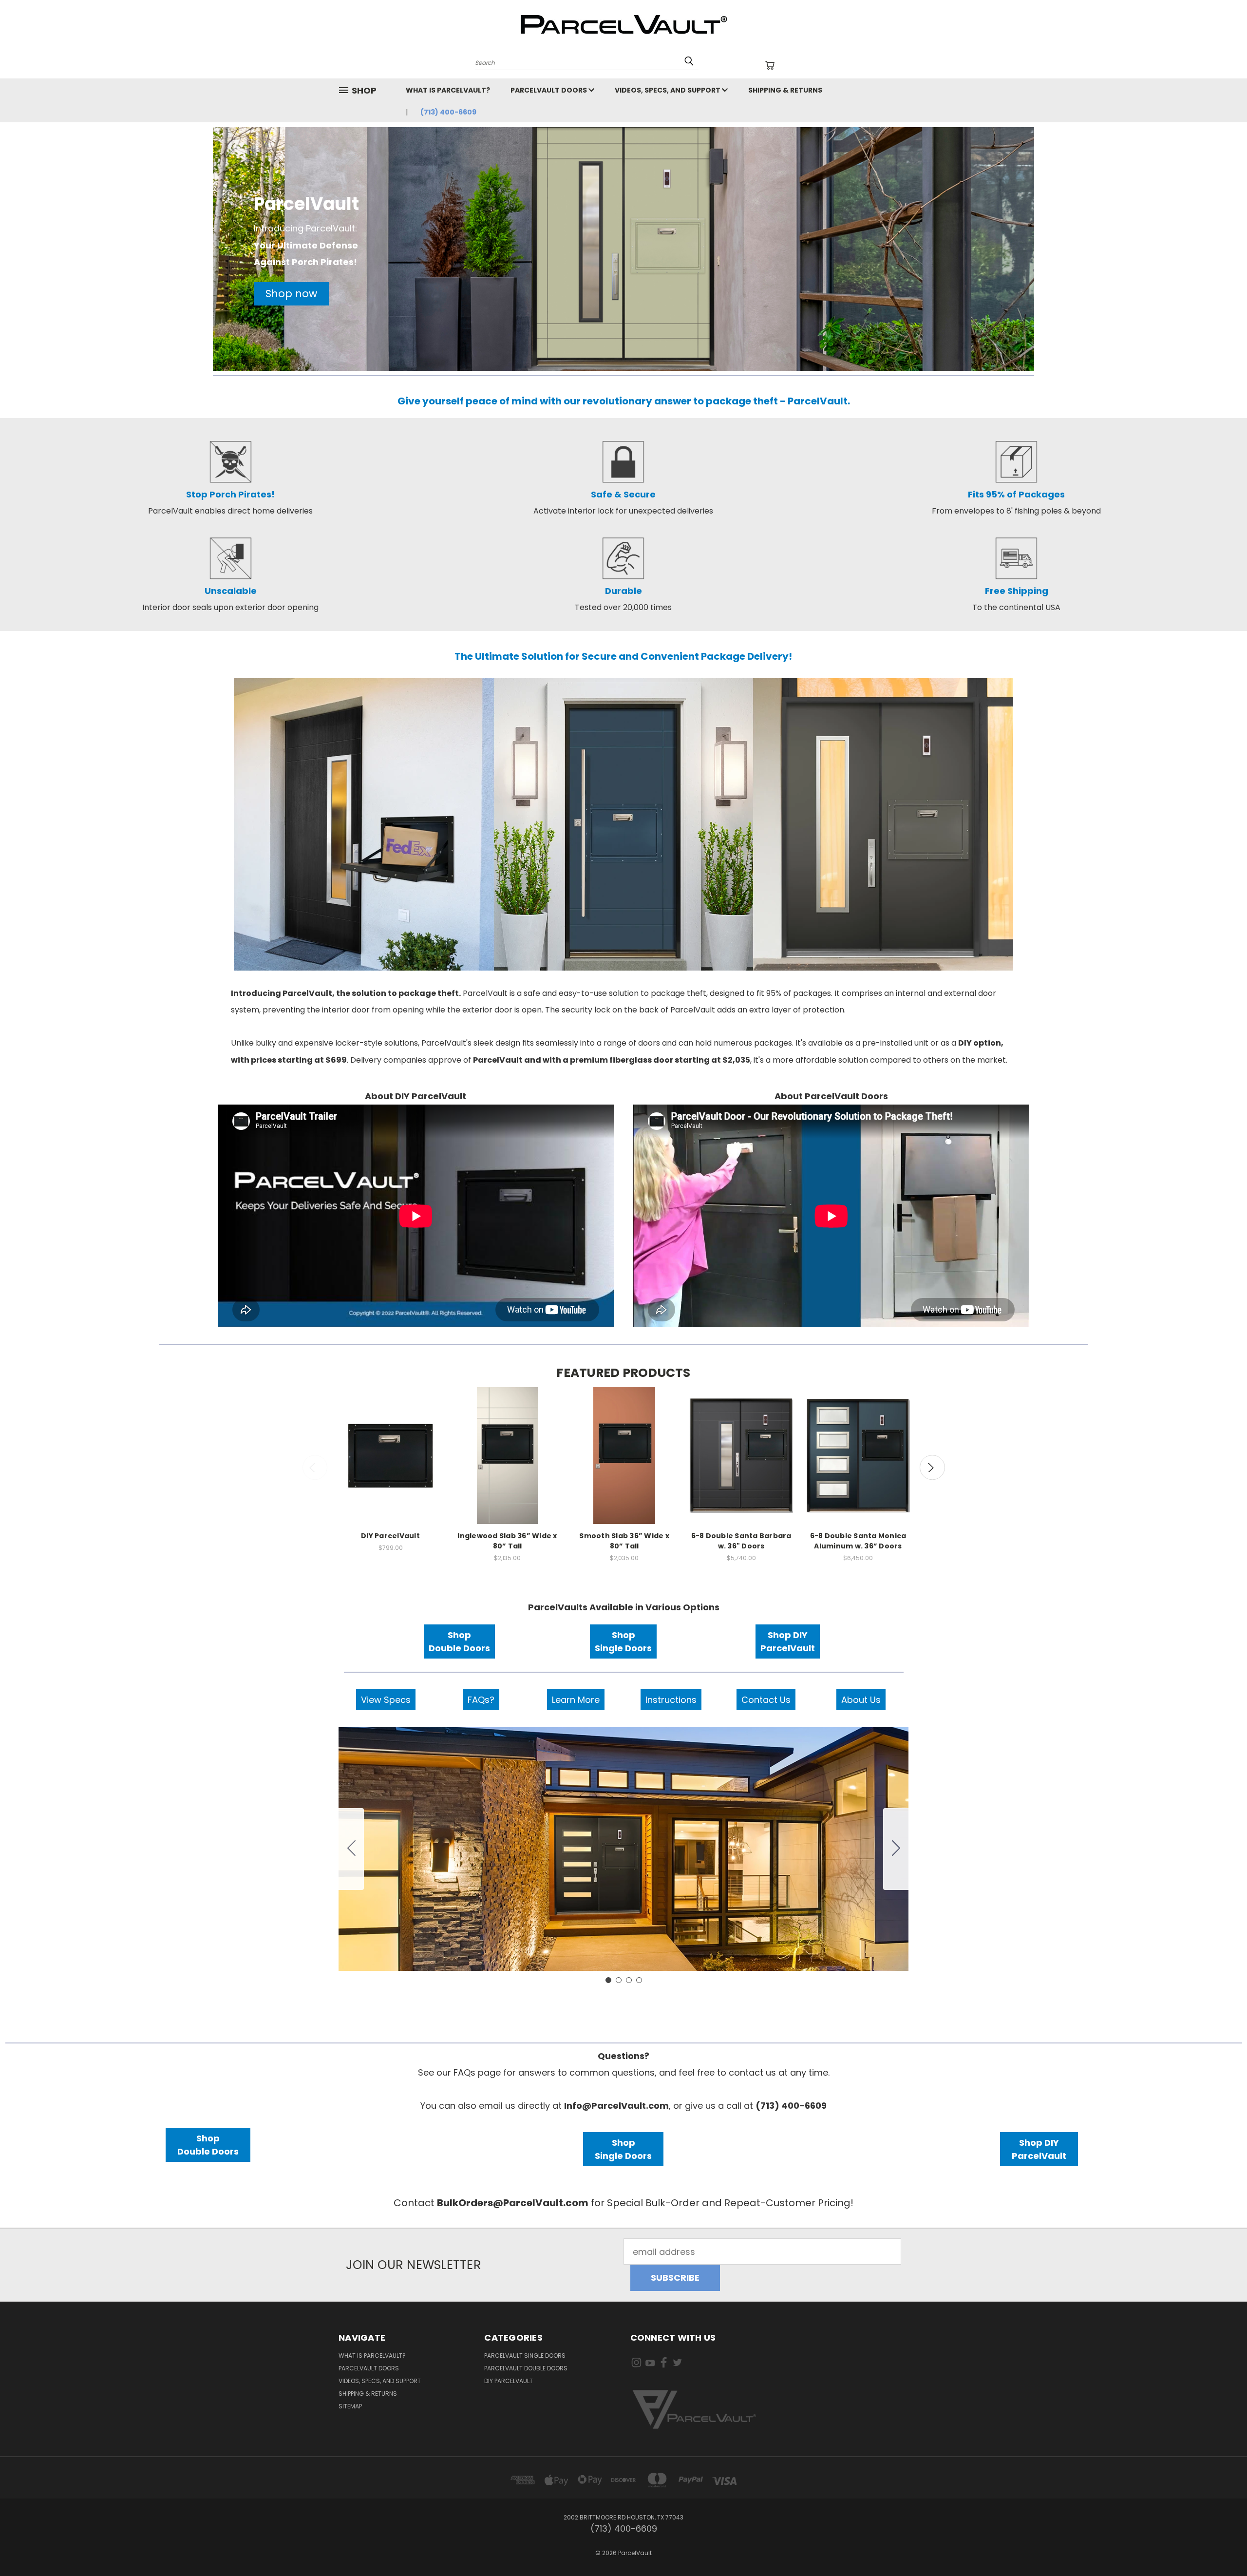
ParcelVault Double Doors (526, 2368)
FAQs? (481, 1700)
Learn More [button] (576, 1700)
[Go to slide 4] (351, 1849)
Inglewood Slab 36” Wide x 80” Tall (507, 1541)
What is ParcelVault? (448, 90)
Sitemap (350, 2406)
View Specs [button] (386, 1700)
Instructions (671, 1700)
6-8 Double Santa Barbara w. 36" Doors (741, 1541)
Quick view (391, 1440)
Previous (315, 1467)
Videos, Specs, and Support (668, 90)
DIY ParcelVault (390, 1536)
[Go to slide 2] (896, 1849)
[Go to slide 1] (608, 1980)
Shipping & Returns (785, 90)
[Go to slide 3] (629, 1980)
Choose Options (391, 1466)
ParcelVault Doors (549, 90)
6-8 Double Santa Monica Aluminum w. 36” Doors (858, 1541)
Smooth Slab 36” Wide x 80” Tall (624, 1541)
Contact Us (766, 1700)
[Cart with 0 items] (770, 65)
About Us (861, 1700)
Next (932, 1467)
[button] (291, 294)
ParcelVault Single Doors (525, 2356)
